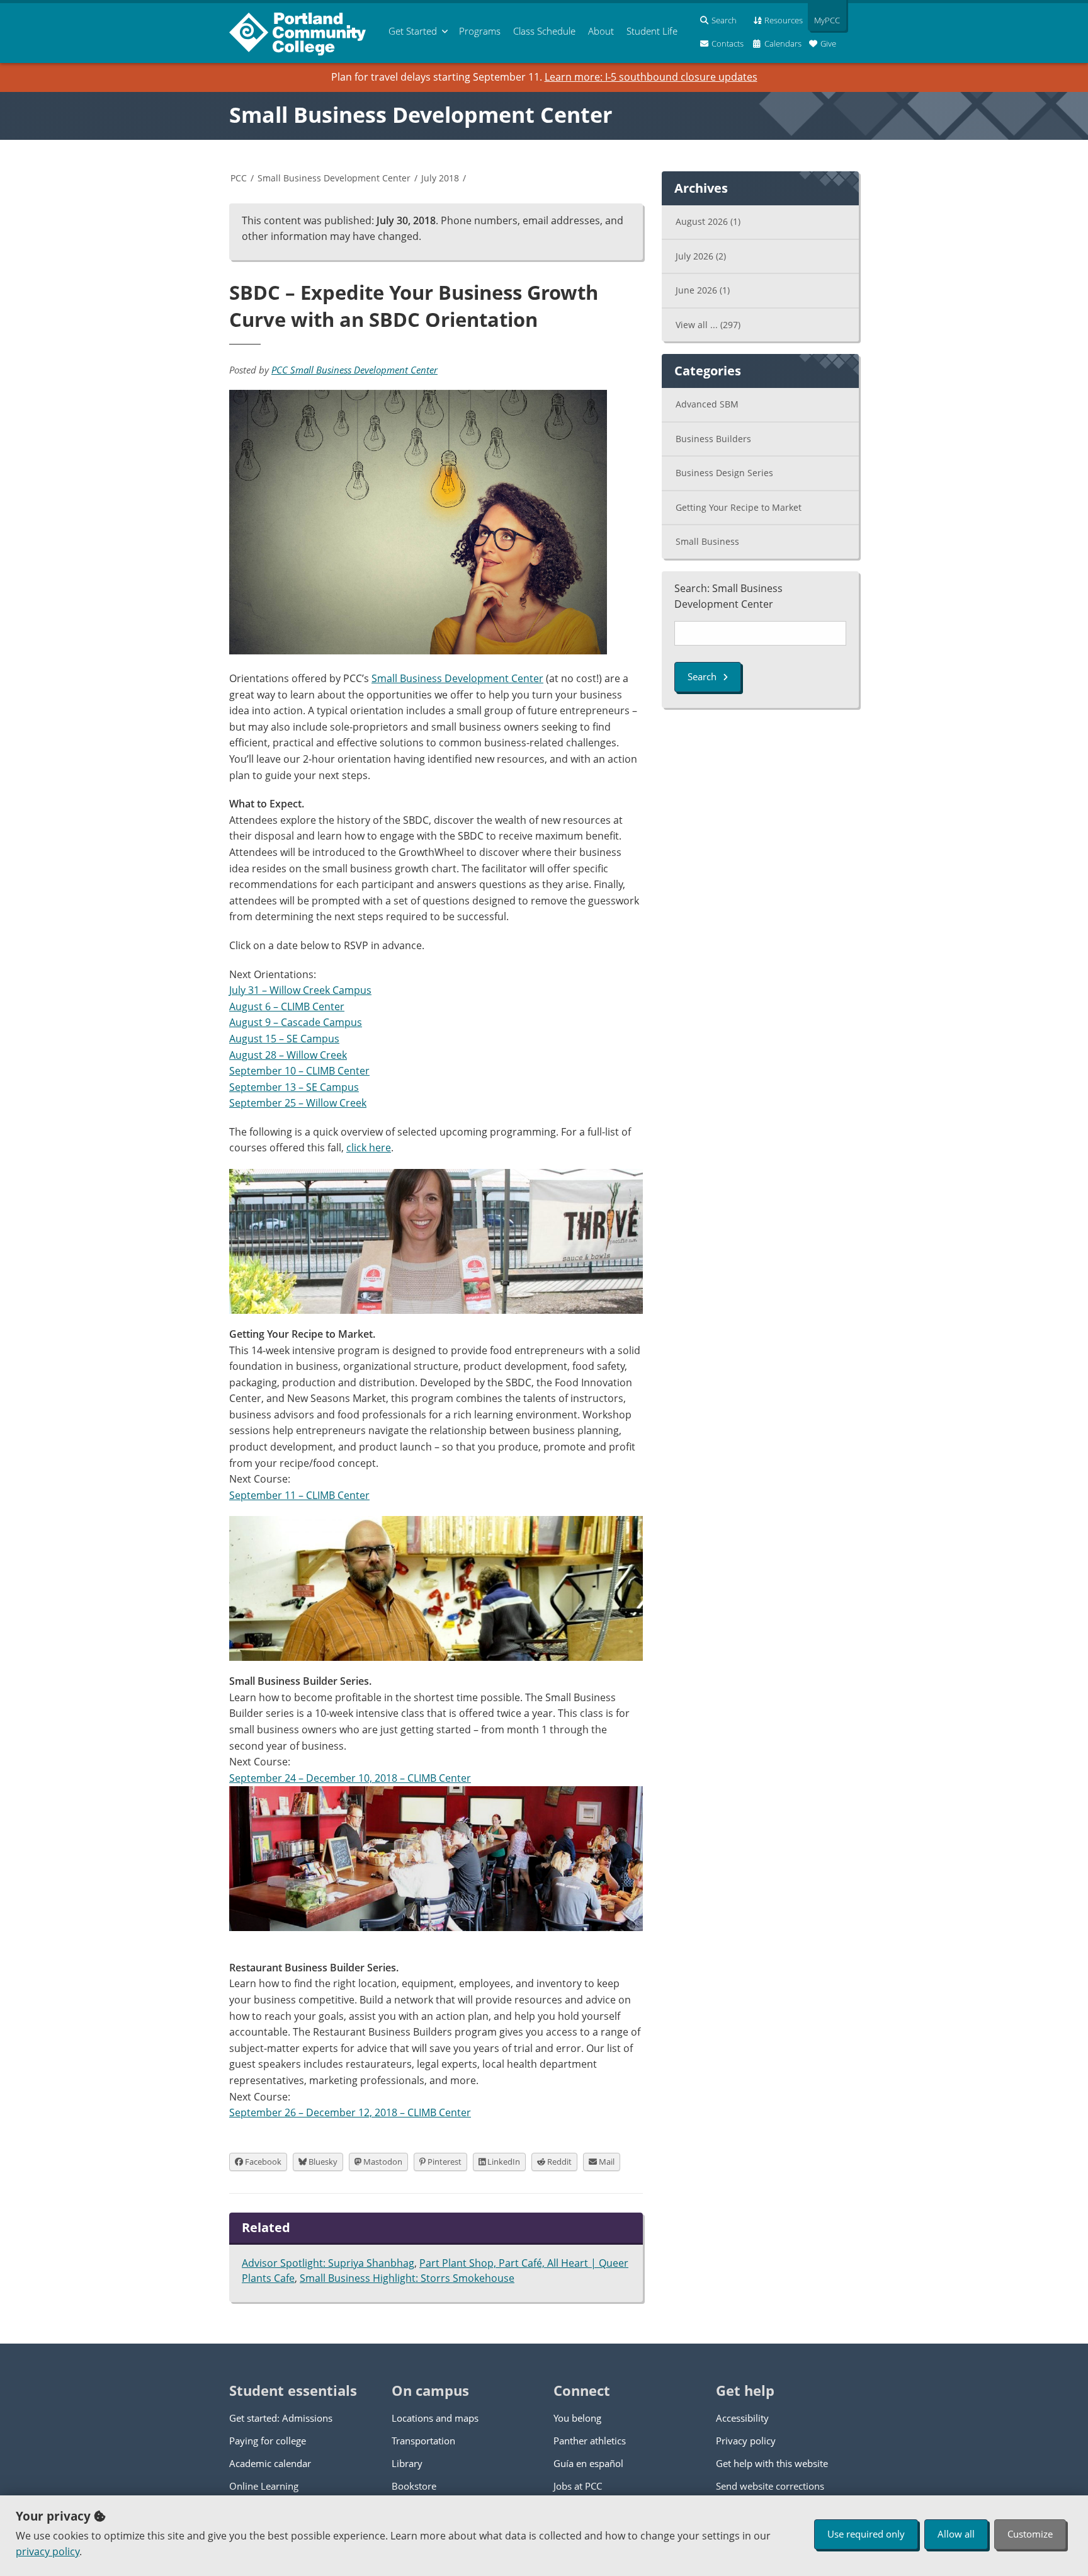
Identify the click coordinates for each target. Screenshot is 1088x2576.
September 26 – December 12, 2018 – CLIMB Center (350, 2112)
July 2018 (440, 178)
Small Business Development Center (421, 115)
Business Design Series (724, 473)
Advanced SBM (707, 404)
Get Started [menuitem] (413, 31)
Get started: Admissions (281, 2418)
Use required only (866, 2534)
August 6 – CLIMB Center (287, 1006)
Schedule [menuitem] (544, 31)
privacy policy (48, 2551)
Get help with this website (772, 2463)
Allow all (956, 2534)
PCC (239, 178)
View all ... (708, 325)
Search (702, 676)
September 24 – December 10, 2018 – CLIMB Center (350, 1778)
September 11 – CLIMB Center (299, 1495)
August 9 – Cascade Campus (296, 1022)
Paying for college (268, 2441)
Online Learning (264, 2486)
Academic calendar (270, 2463)
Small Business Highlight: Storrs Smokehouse (407, 2278)
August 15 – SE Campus (284, 1039)
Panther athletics (590, 2441)
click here (369, 1148)
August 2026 (708, 221)
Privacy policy (746, 2441)
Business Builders (713, 439)
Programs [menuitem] (480, 31)
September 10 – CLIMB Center (299, 1071)
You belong (577, 2418)
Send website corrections (770, 2486)
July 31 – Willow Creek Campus (300, 990)
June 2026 (703, 290)
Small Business (707, 541)
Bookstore (414, 2486)
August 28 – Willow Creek (288, 1055)
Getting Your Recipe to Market (739, 507)
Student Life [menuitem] (652, 31)
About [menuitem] (601, 31)
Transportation (423, 2441)
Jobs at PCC (578, 2486)
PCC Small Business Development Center (354, 370)
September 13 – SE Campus (294, 1087)
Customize (1030, 2534)
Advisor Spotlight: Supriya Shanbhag (328, 2263)
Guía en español (588, 2463)
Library (407, 2463)
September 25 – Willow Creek (298, 1103)
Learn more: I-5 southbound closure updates (651, 77)
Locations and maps (435, 2418)
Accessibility (742, 2418)
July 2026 (701, 256)
